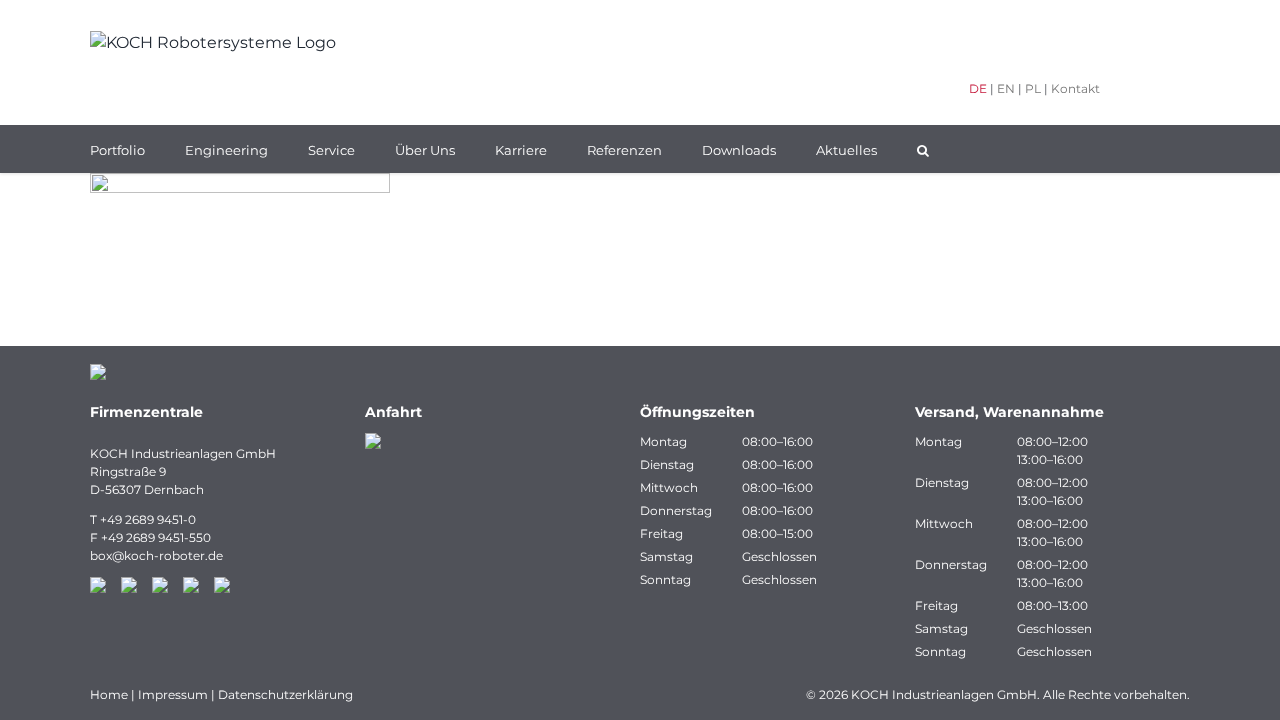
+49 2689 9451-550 (156, 537)
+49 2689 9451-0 (148, 519)
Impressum (173, 694)
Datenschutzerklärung (285, 694)
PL (1033, 88)
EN (1006, 88)
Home (109, 694)
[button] (923, 149)
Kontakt (1075, 88)
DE (978, 88)
